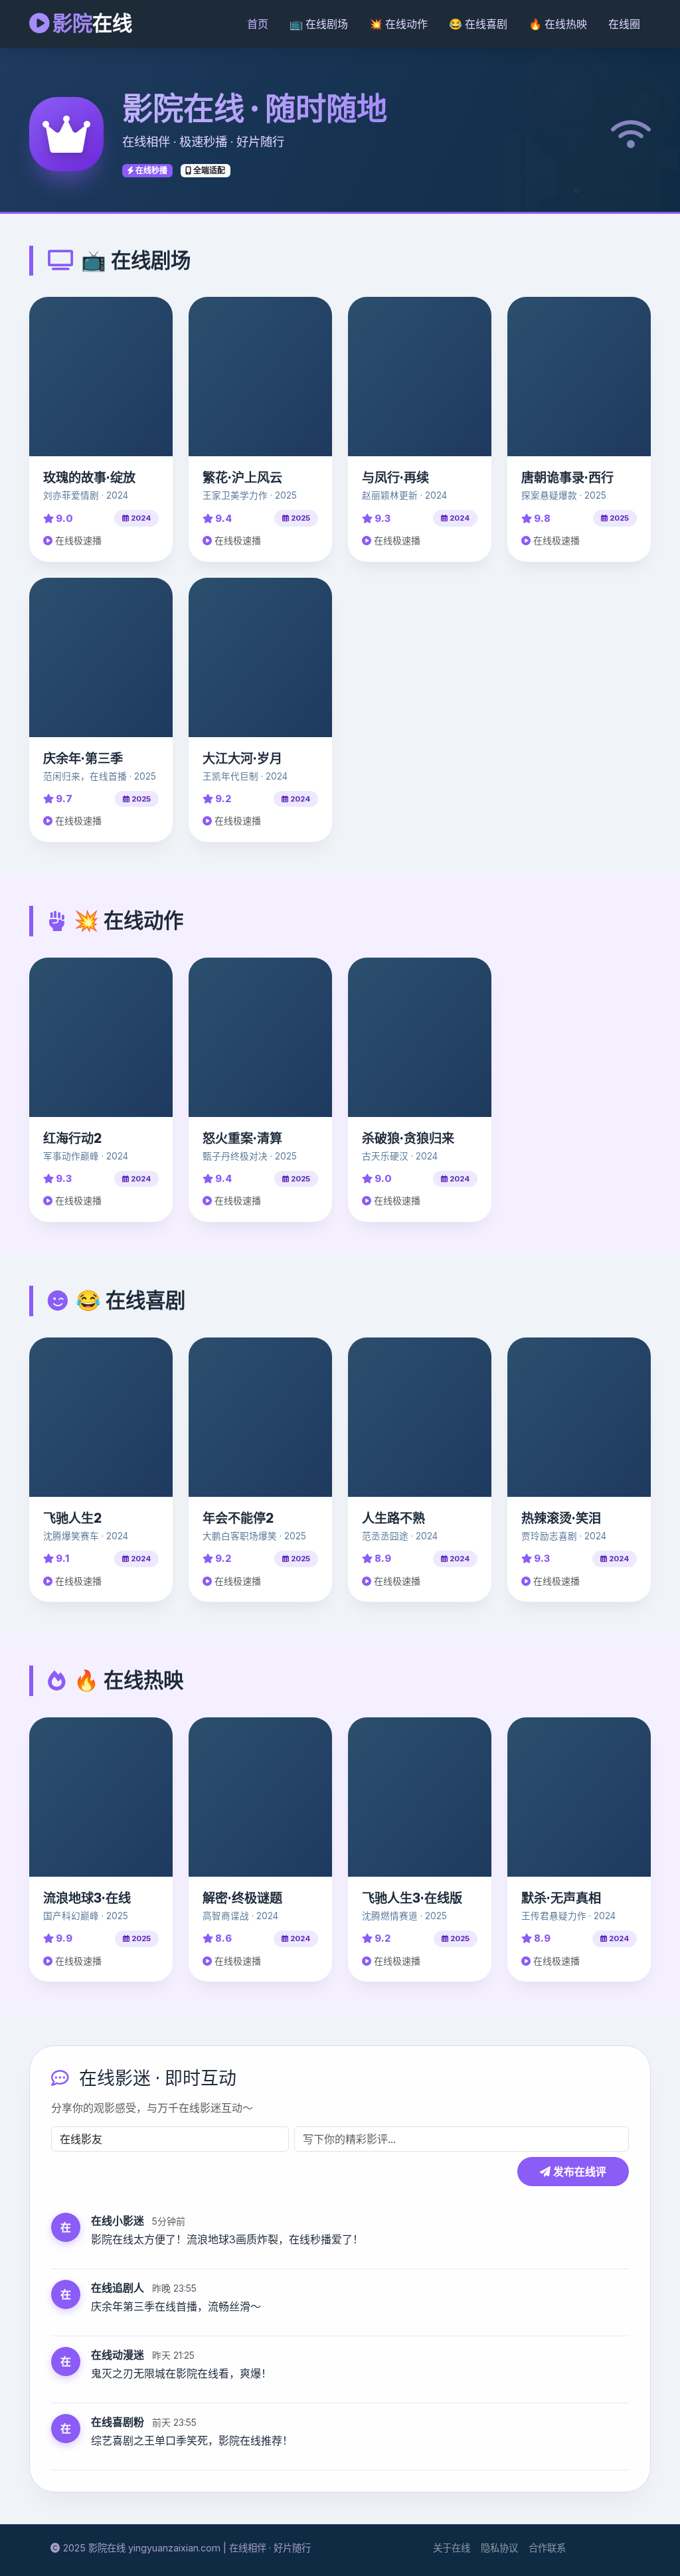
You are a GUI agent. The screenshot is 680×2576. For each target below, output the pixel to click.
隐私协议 (499, 2548)
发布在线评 (578, 2172)
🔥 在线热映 (558, 24)
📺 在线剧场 (319, 24)
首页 (258, 24)
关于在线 (452, 2548)
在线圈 (624, 24)
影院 (90, 23)
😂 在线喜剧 (478, 24)
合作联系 (547, 2548)
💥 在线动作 (398, 24)
